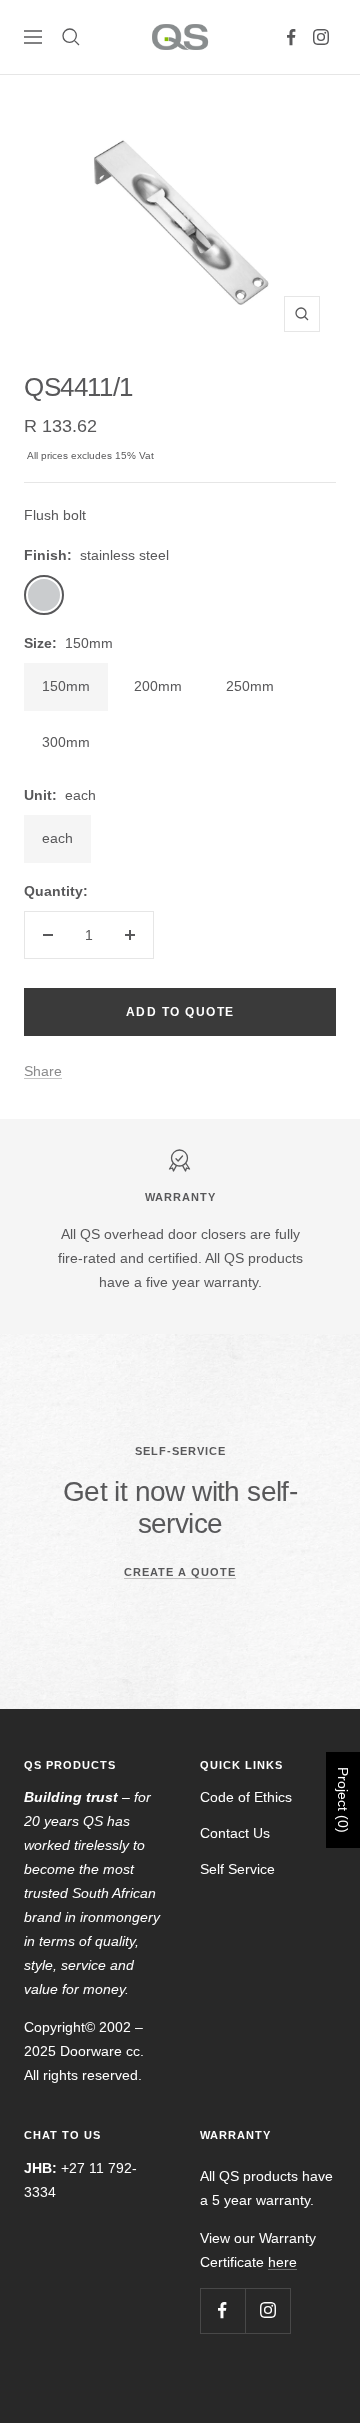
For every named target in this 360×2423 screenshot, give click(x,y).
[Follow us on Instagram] (321, 37)
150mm (66, 686)
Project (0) (343, 1800)
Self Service (237, 1869)
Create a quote (180, 1572)
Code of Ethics (246, 1797)
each (57, 838)
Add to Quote (180, 1012)
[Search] (71, 37)
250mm (250, 686)
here (282, 2262)
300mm (66, 742)
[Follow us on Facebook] (291, 37)
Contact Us (235, 1833)
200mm (158, 686)
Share (43, 1071)
